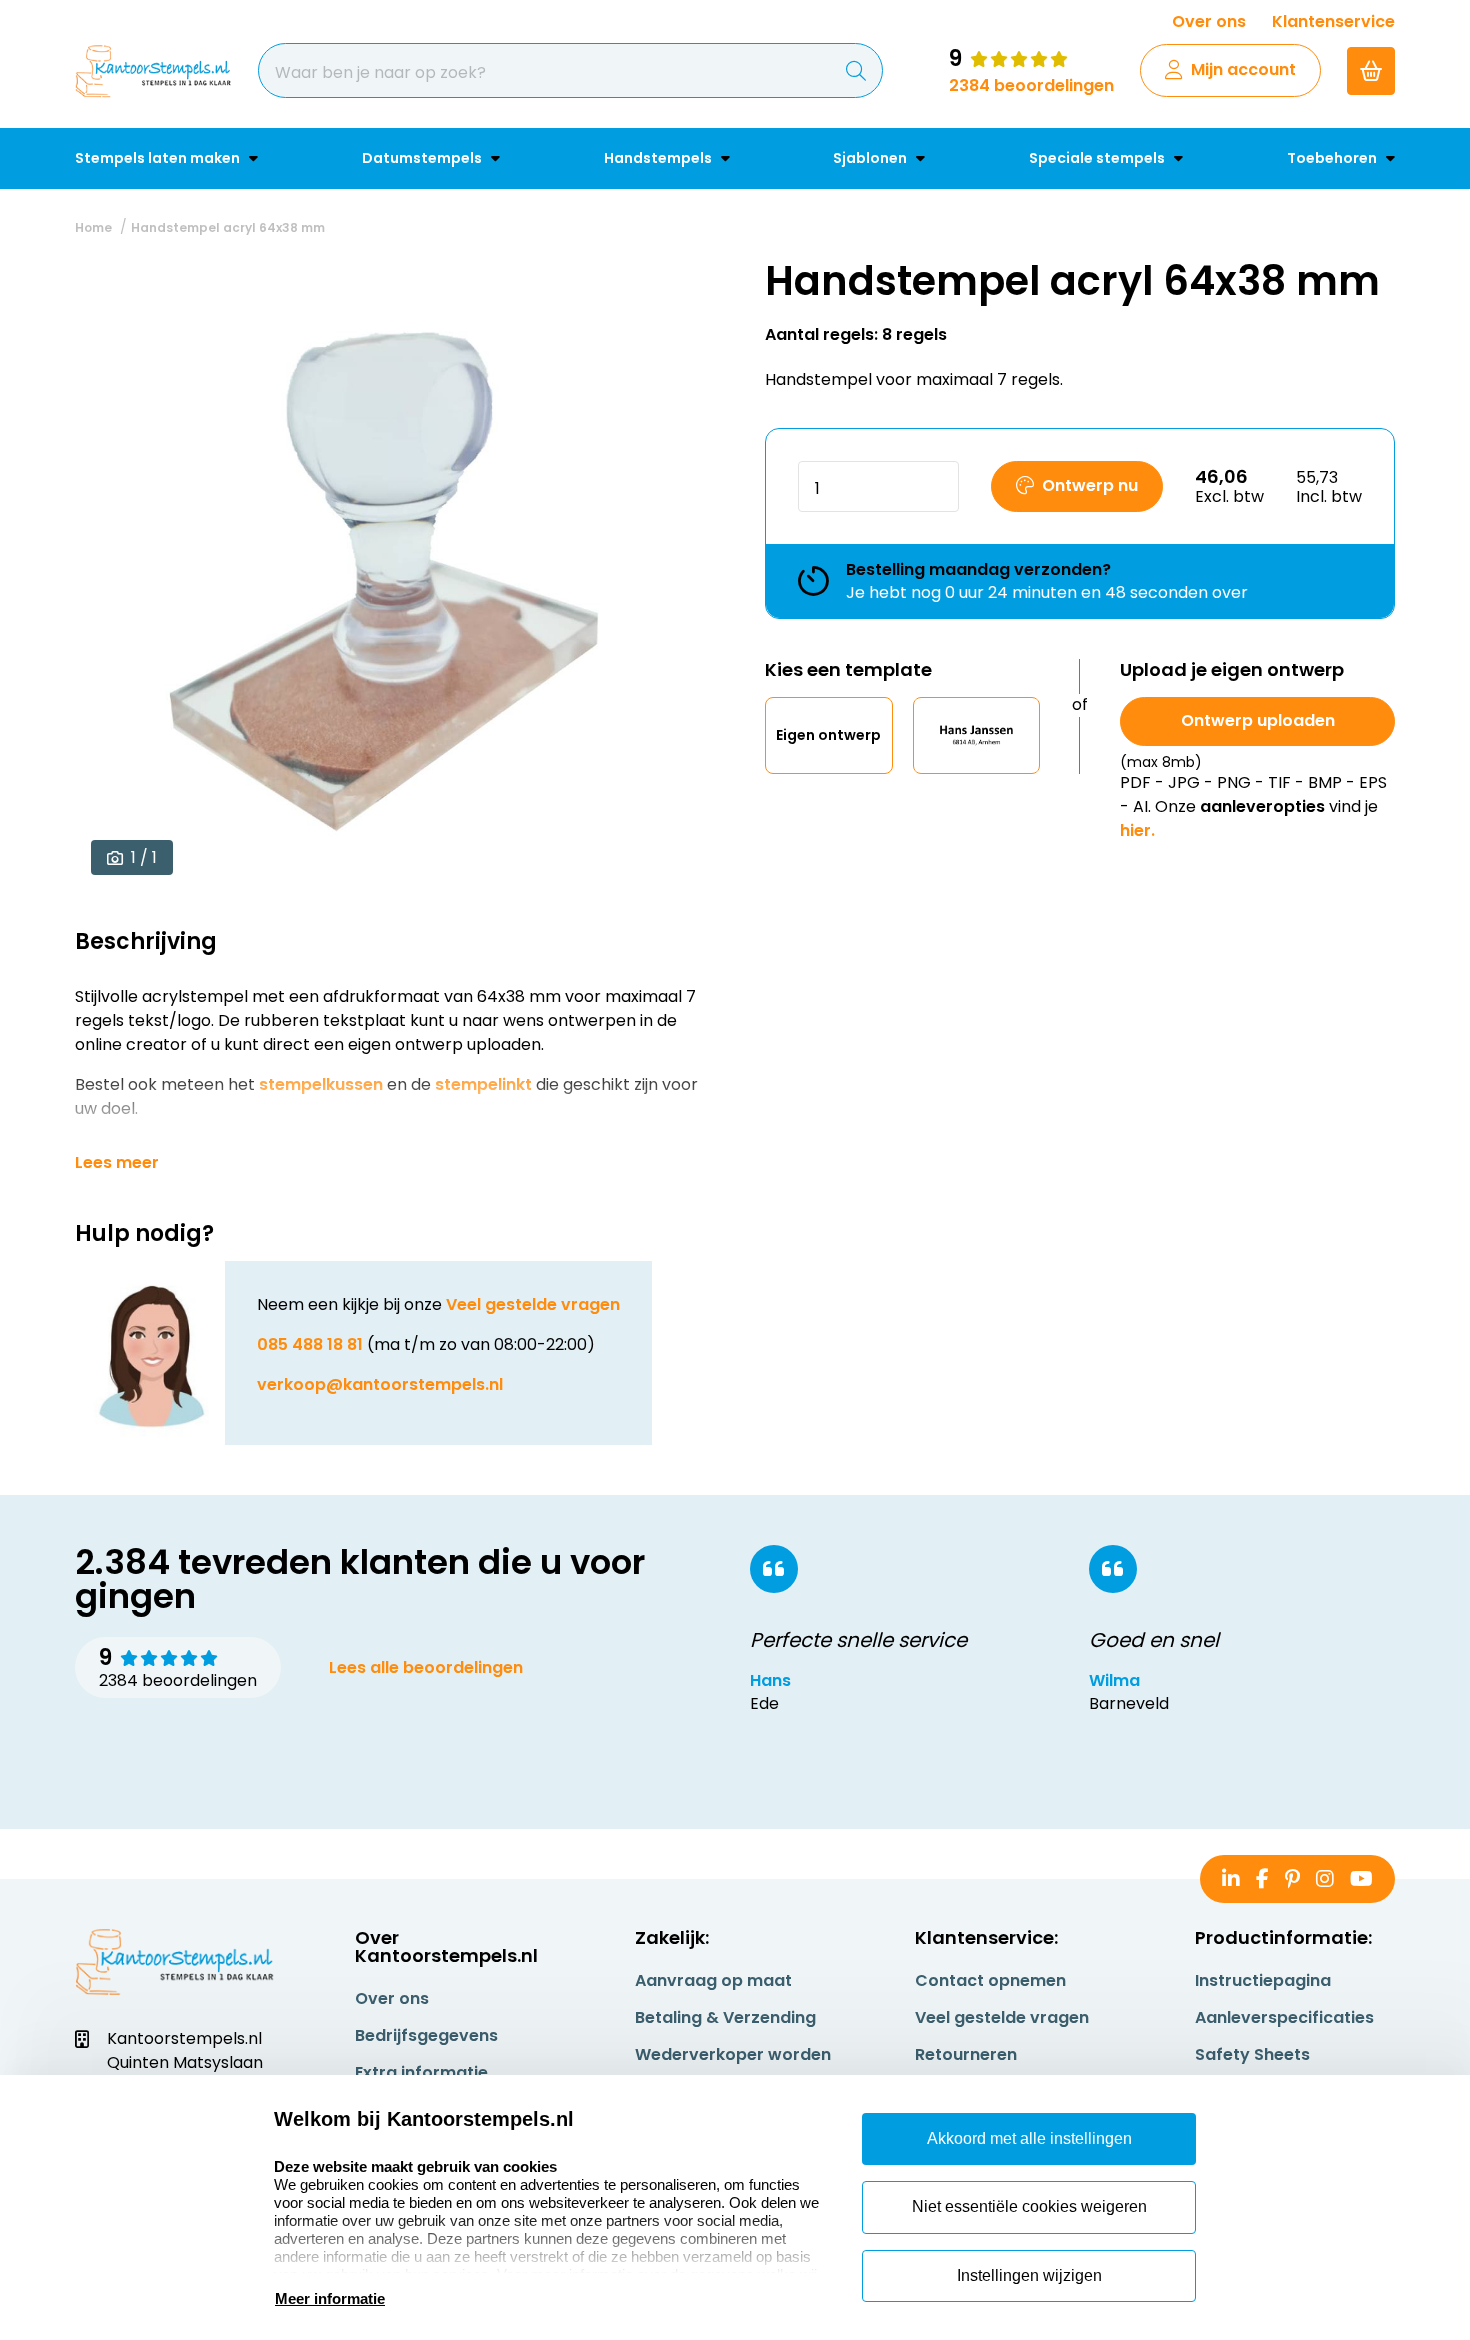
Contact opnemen (990, 1980)
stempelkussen (321, 1084)
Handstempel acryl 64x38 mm (228, 227)
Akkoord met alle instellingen (1029, 2138)
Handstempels (659, 158)
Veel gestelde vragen (533, 1304)
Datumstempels (423, 158)
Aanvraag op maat (713, 1980)
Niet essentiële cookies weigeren (1029, 2206)
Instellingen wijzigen (1029, 2275)
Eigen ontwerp (828, 735)
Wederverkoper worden (733, 2054)
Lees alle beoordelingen (426, 1667)
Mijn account (1243, 69)
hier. (1137, 830)
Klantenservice (1333, 21)
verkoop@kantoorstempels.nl (380, 1384)
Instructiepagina (1263, 1980)
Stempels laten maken (159, 158)
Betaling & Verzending (725, 2017)
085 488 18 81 (310, 1344)
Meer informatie (330, 2298)
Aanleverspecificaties (1284, 2017)
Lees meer (117, 1163)
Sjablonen (871, 158)
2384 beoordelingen (1031, 85)
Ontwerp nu (1090, 485)
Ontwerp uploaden (1258, 720)
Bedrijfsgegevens (426, 2035)
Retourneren (966, 2054)
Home (93, 227)
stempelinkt (483, 1084)
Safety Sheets (1252, 2054)
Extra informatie (421, 2072)
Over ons (1209, 21)
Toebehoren (1333, 158)
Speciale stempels (1098, 158)
